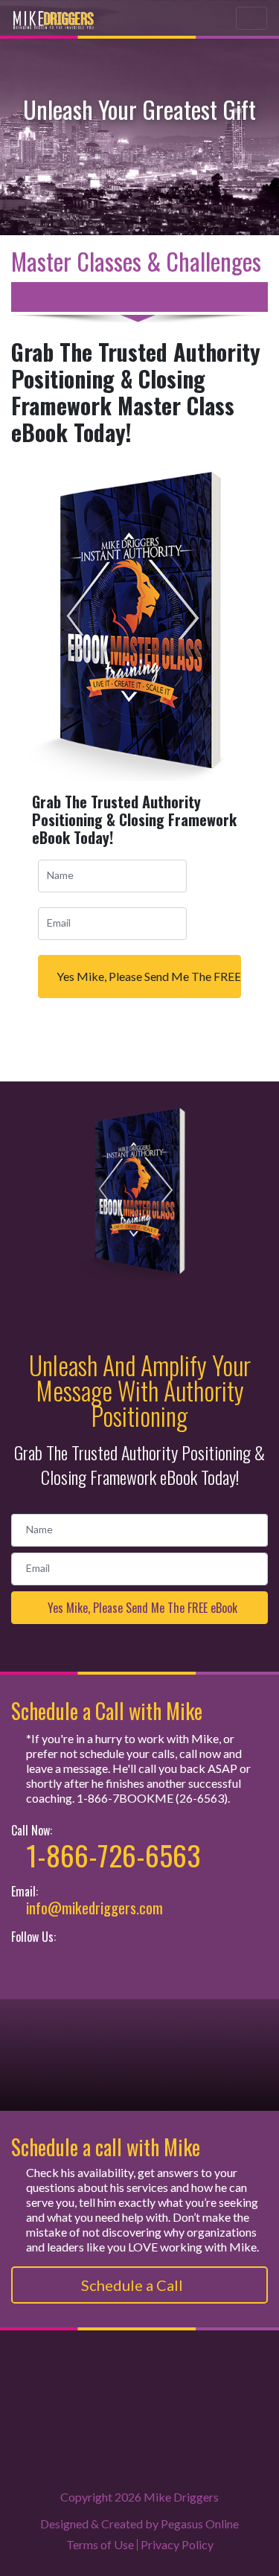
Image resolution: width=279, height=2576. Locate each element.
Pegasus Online (200, 2524)
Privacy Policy (177, 2544)
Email (59, 923)
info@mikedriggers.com (94, 1908)
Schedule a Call (134, 2285)
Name (60, 875)
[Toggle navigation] (251, 18)
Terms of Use (100, 2544)
